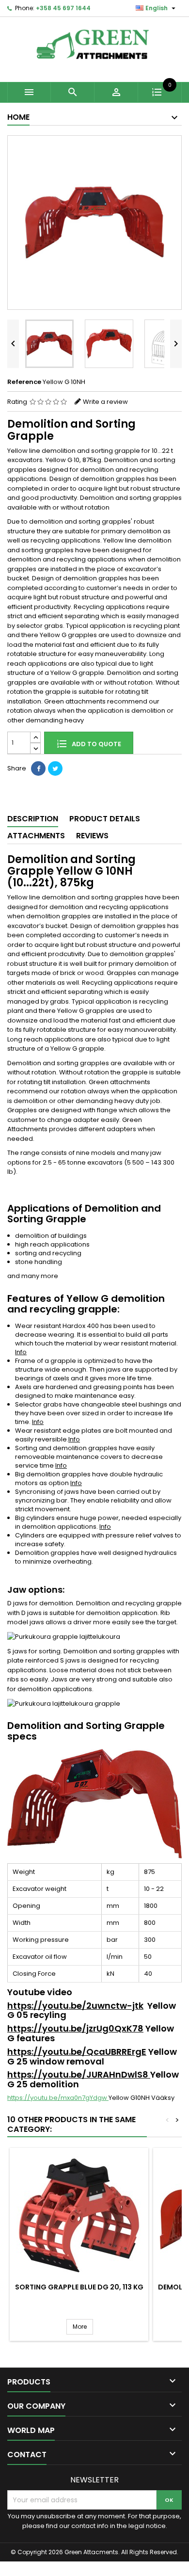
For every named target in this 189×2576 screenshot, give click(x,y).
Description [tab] (33, 819)
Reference (24, 382)
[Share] (38, 768)
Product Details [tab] (105, 819)
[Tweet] (55, 768)
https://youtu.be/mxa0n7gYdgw (58, 2098)
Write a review (105, 402)
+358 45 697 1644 (63, 8)
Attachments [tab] (36, 836)
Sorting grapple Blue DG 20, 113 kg (79, 2287)
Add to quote (96, 744)
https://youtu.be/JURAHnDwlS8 (79, 2074)
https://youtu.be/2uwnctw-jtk (75, 2006)
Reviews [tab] (92, 836)
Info (21, 1352)
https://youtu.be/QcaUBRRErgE (77, 2052)
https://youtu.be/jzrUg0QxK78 (75, 2028)
